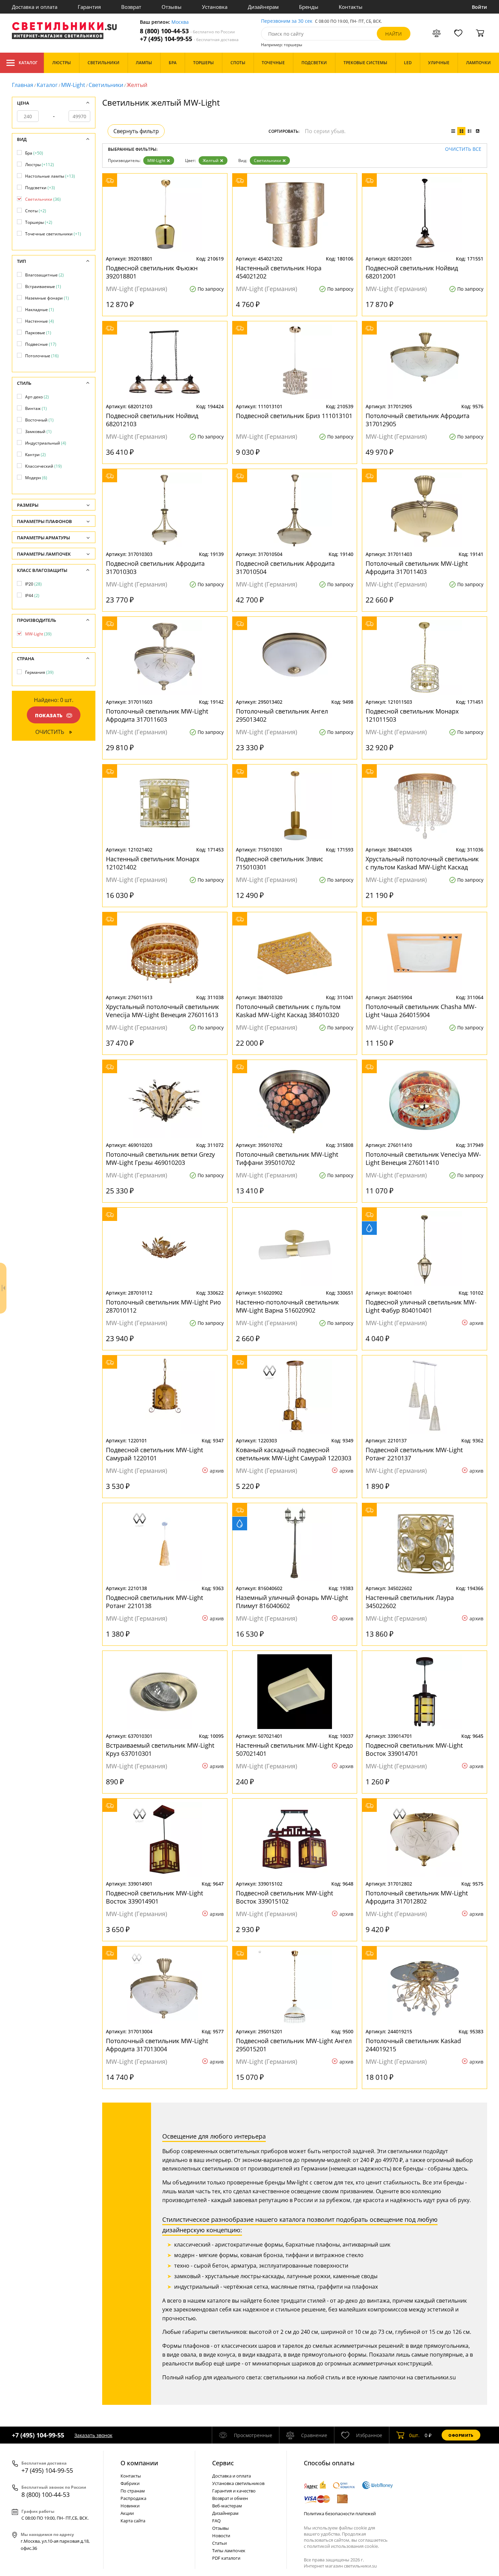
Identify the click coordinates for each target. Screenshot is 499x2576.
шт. (414, 2435)
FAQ (216, 2521)
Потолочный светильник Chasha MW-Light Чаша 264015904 (421, 1011)
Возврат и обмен (230, 2498)
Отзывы (172, 7)
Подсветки (40, 188)
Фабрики (130, 2483)
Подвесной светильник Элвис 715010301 (280, 863)
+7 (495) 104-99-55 (189, 39)
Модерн (36, 478)
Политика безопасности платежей (340, 2514)
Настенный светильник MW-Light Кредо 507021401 (294, 1749)
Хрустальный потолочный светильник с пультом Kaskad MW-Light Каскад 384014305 (422, 863)
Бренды (309, 7)
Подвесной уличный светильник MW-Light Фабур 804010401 (421, 1306)
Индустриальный (46, 443)
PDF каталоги (226, 2558)
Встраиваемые (43, 286)
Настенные (40, 321)
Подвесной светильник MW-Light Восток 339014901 (154, 1897)
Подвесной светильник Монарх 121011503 (412, 715)
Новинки (130, 2506)
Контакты (351, 7)
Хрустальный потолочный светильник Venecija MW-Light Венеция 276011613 (162, 1011)
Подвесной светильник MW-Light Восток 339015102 (284, 1897)
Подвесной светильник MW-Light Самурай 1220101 (154, 1454)
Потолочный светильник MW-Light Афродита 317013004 (157, 2045)
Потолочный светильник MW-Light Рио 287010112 (163, 1306)
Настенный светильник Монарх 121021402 (153, 863)
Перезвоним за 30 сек (287, 21)
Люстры (40, 165)
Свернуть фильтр (136, 131)
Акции (127, 2513)
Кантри (35, 455)
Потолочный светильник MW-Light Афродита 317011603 (157, 715)
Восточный (39, 420)
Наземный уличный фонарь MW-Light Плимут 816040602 (292, 1602)
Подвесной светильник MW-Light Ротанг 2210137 (414, 1454)
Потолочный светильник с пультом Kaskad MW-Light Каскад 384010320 (288, 1011)
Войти (479, 7)
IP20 (33, 584)
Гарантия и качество (234, 2491)
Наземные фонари (47, 298)
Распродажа (133, 2498)
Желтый (211, 160)
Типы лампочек (229, 2551)
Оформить (461, 2435)
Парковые (38, 333)
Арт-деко (37, 397)
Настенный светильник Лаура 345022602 (410, 1602)
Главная (23, 85)
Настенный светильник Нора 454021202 (279, 272)
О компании (139, 2463)
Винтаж (36, 408)
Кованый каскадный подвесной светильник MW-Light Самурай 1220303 (294, 1454)
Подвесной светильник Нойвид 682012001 (412, 272)
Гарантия (89, 7)
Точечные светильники (53, 234)
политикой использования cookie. (343, 2546)
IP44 (32, 596)
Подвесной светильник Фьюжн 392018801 (152, 272)
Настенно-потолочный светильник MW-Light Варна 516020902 (287, 1306)
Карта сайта (133, 2521)
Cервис (223, 2463)
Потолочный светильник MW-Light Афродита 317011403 (417, 568)
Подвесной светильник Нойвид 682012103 (152, 420)
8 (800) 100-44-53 (187, 31)
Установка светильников (238, 2483)
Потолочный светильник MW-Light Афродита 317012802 (417, 1897)
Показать (49, 715)
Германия (39, 672)
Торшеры (39, 222)
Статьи (219, 2543)
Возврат (131, 7)
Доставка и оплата (35, 7)
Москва (180, 22)
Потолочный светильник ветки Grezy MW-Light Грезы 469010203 (160, 1158)
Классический (43, 466)
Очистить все (463, 149)
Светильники (106, 85)
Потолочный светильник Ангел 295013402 (282, 715)
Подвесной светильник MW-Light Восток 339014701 (414, 1749)
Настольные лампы (50, 176)
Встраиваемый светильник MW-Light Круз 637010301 (160, 1749)
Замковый (38, 431)
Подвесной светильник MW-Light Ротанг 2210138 (154, 1602)
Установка (215, 7)
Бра (34, 153)
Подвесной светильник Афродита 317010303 (155, 568)
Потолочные (42, 356)
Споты (36, 211)
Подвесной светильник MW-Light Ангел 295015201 (294, 2045)
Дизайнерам (263, 7)
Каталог (28, 63)
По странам (133, 2491)
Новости (221, 2536)
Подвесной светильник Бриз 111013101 (294, 416)
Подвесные (41, 344)
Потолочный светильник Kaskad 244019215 (413, 2045)
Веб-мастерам (227, 2506)
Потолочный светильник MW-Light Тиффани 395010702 (287, 1158)
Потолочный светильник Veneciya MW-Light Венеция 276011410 (423, 1158)
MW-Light (73, 85)
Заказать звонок (93, 2435)
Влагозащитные (44, 275)
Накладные (40, 310)
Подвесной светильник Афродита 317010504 (285, 568)
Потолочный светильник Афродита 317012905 (418, 420)
